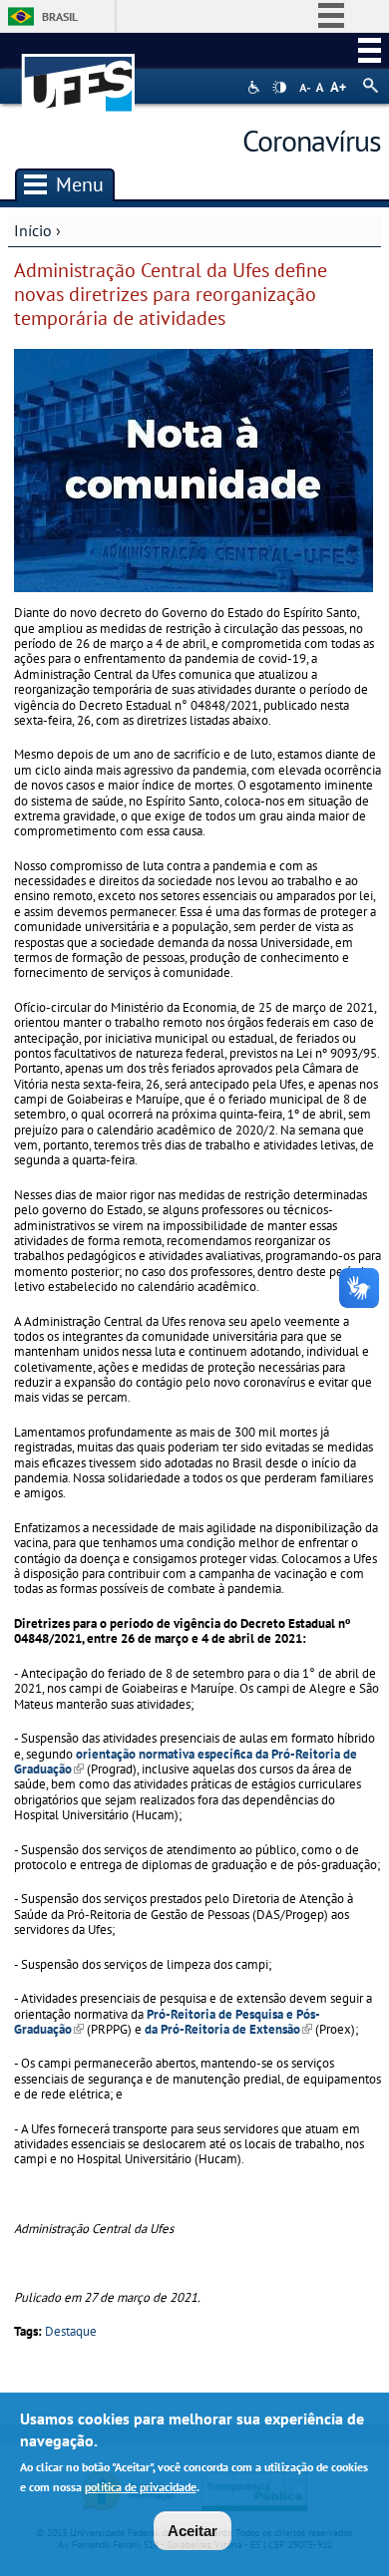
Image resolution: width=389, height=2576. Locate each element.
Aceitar (193, 2531)
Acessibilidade (256, 87)
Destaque (71, 2331)
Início (33, 230)
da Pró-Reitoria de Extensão (228, 2029)
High (279, 88)
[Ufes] (79, 73)
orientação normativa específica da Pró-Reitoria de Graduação (186, 1762)
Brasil (60, 16)
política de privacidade (141, 2487)
